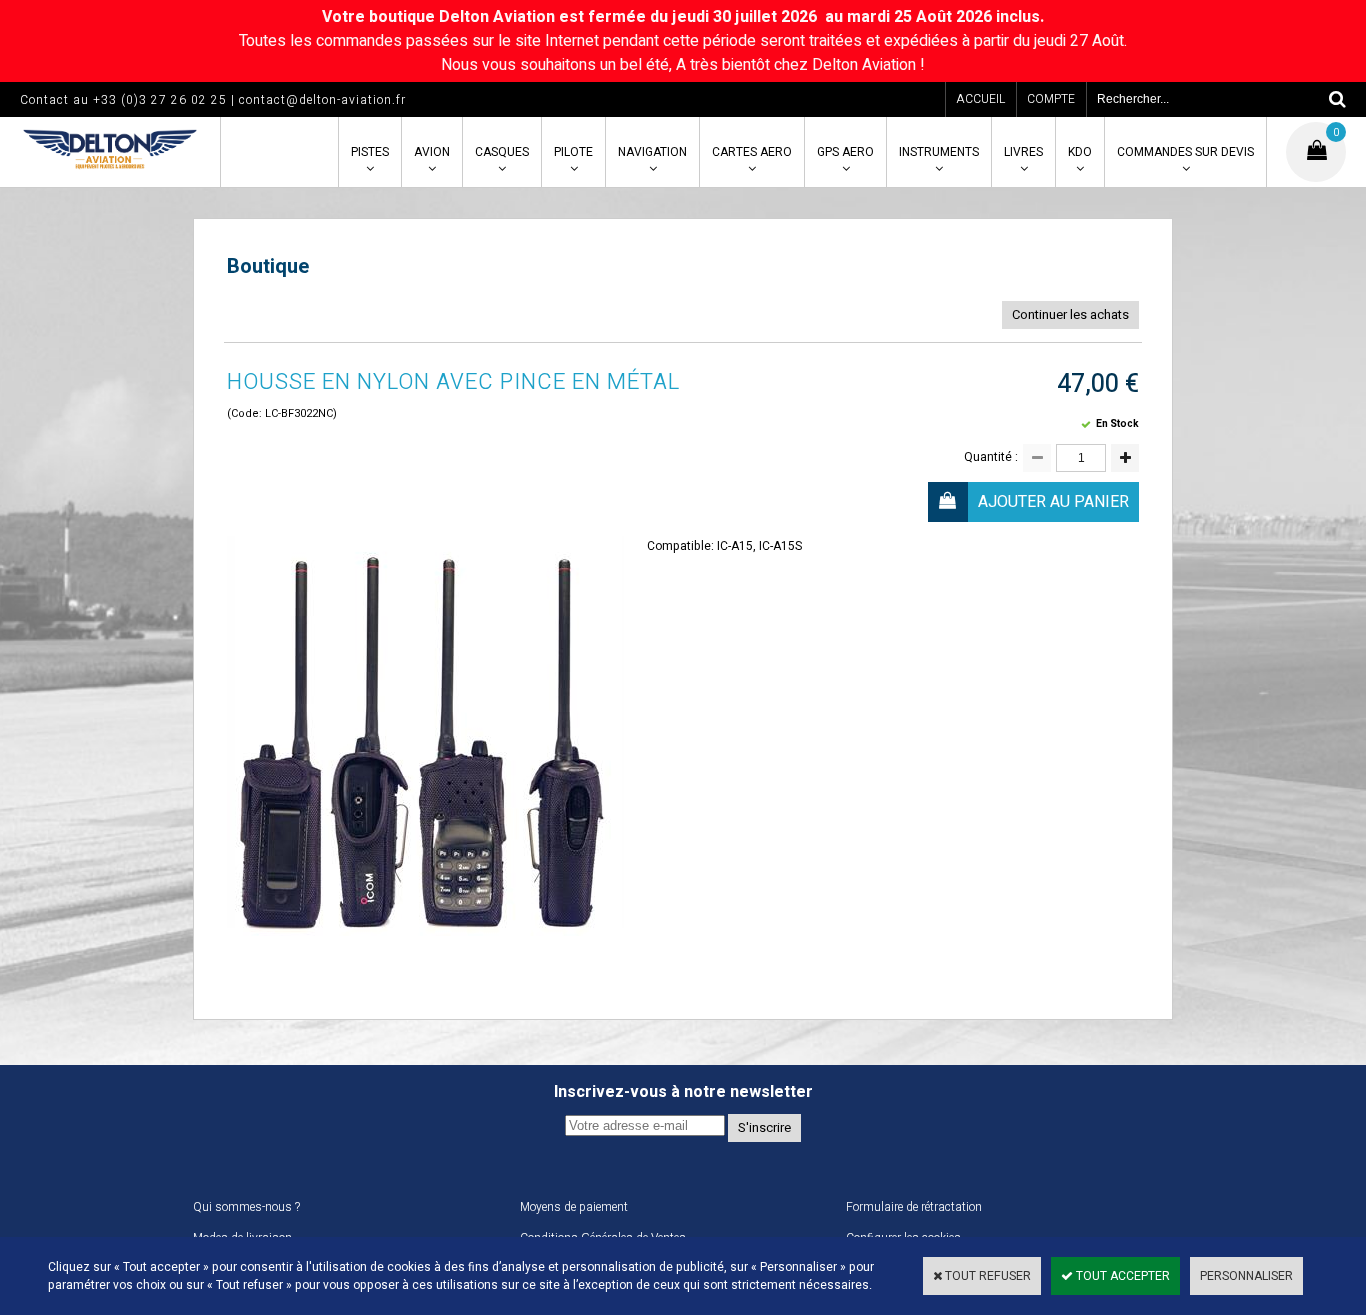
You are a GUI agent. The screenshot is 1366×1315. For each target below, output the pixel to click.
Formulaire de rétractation (914, 1207)
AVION (432, 152)
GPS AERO (845, 152)
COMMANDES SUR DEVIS (1185, 152)
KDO (1080, 152)
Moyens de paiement (574, 1207)
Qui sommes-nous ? (246, 1207)
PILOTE (573, 152)
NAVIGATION (652, 152)
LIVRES (1023, 152)
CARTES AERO (752, 152)
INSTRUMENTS (939, 152)
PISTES (370, 152)
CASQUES (502, 152)
